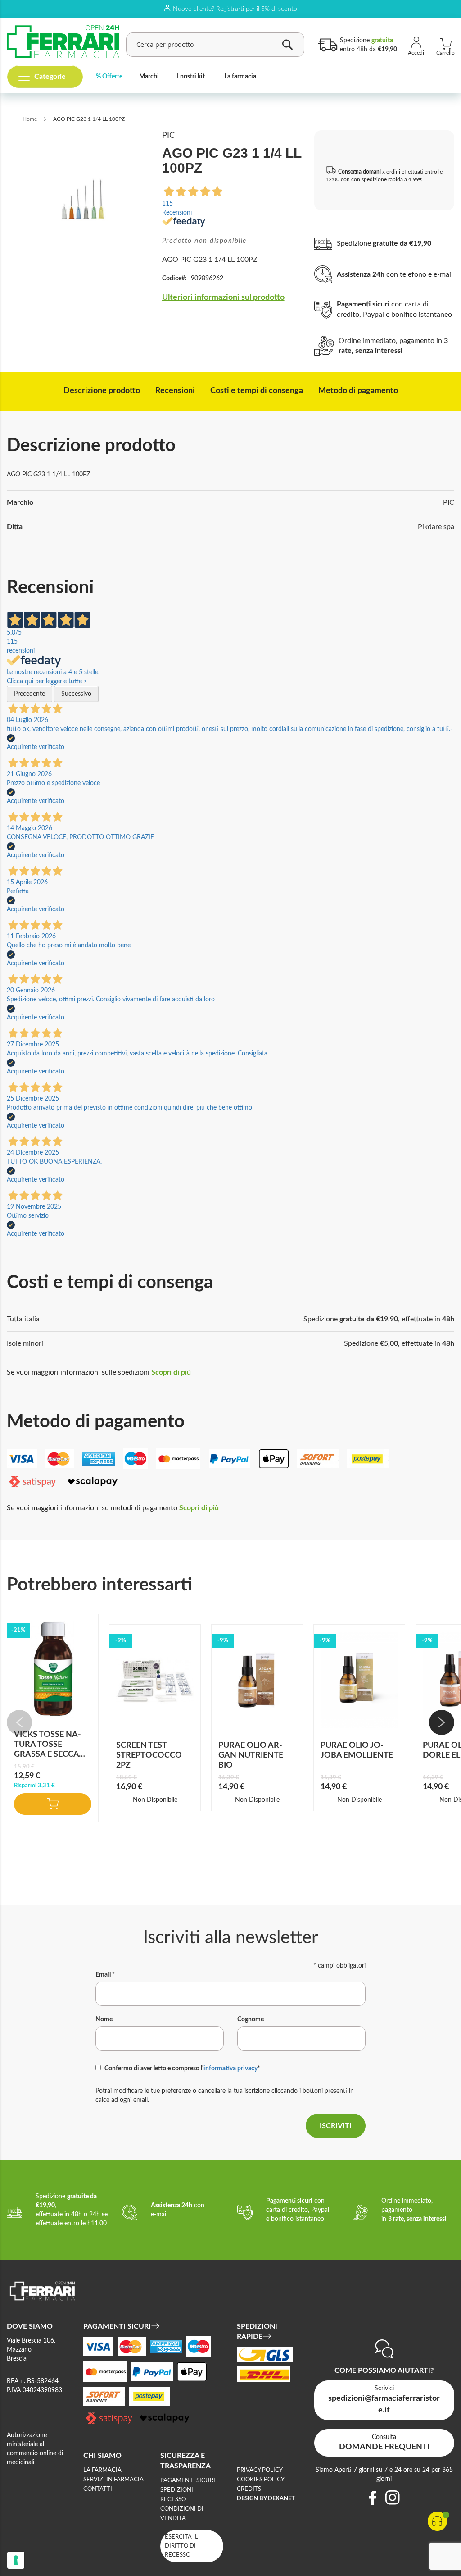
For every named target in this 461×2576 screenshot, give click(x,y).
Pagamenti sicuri (188, 2481)
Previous (19, 1722)
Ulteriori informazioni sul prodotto (223, 297)
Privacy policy (260, 2470)
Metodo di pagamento (358, 391)
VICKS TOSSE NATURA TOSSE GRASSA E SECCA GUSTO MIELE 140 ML (48, 1754)
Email (105, 1975)
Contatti (98, 2489)
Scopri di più (171, 1372)
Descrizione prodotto (102, 391)
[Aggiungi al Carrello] (53, 1804)
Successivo (76, 694)
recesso (173, 2500)
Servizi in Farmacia (113, 2480)
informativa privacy (230, 2069)
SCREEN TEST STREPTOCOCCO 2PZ (149, 1755)
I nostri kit (191, 77)
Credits (249, 2489)
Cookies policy (261, 2480)
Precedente (29, 694)
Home (30, 119)
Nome (104, 2019)
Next (442, 1722)
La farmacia (240, 77)
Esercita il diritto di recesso (181, 2546)
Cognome (251, 2019)
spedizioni (177, 2490)
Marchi (149, 77)
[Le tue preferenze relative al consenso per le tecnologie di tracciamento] (16, 2560)
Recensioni (175, 391)
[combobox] (215, 45)
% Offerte (109, 77)
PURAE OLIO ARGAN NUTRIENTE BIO (251, 1755)
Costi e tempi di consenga (257, 391)
